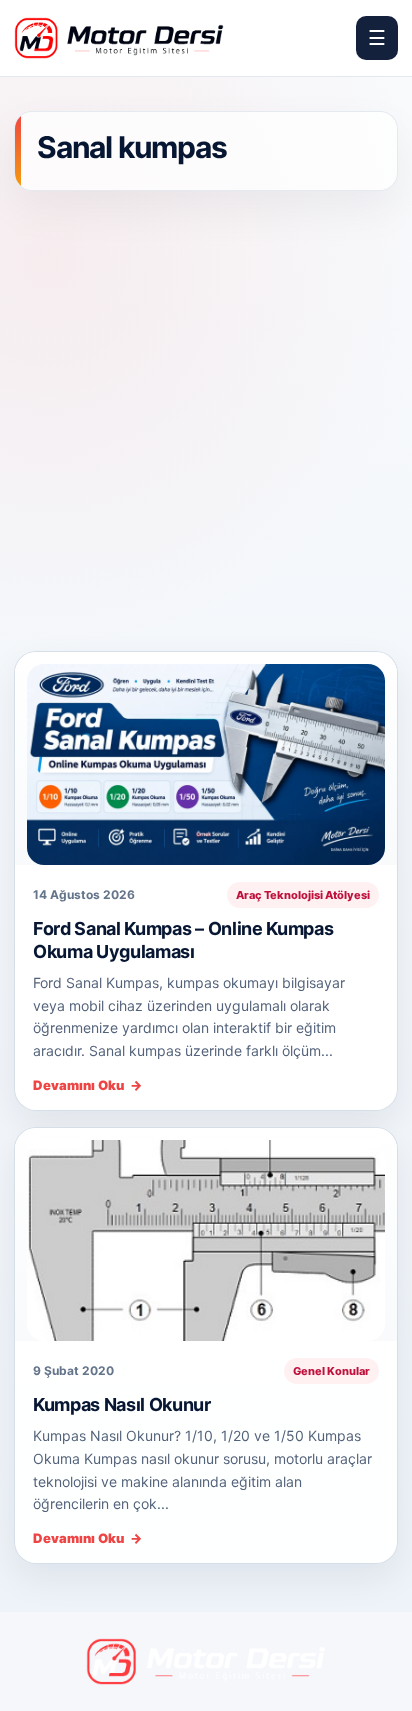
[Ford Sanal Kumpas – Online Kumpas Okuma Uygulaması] (206, 758)
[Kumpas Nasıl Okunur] (206, 1234)
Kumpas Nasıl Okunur (122, 1404)
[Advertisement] (206, 423)
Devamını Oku (87, 1085)
